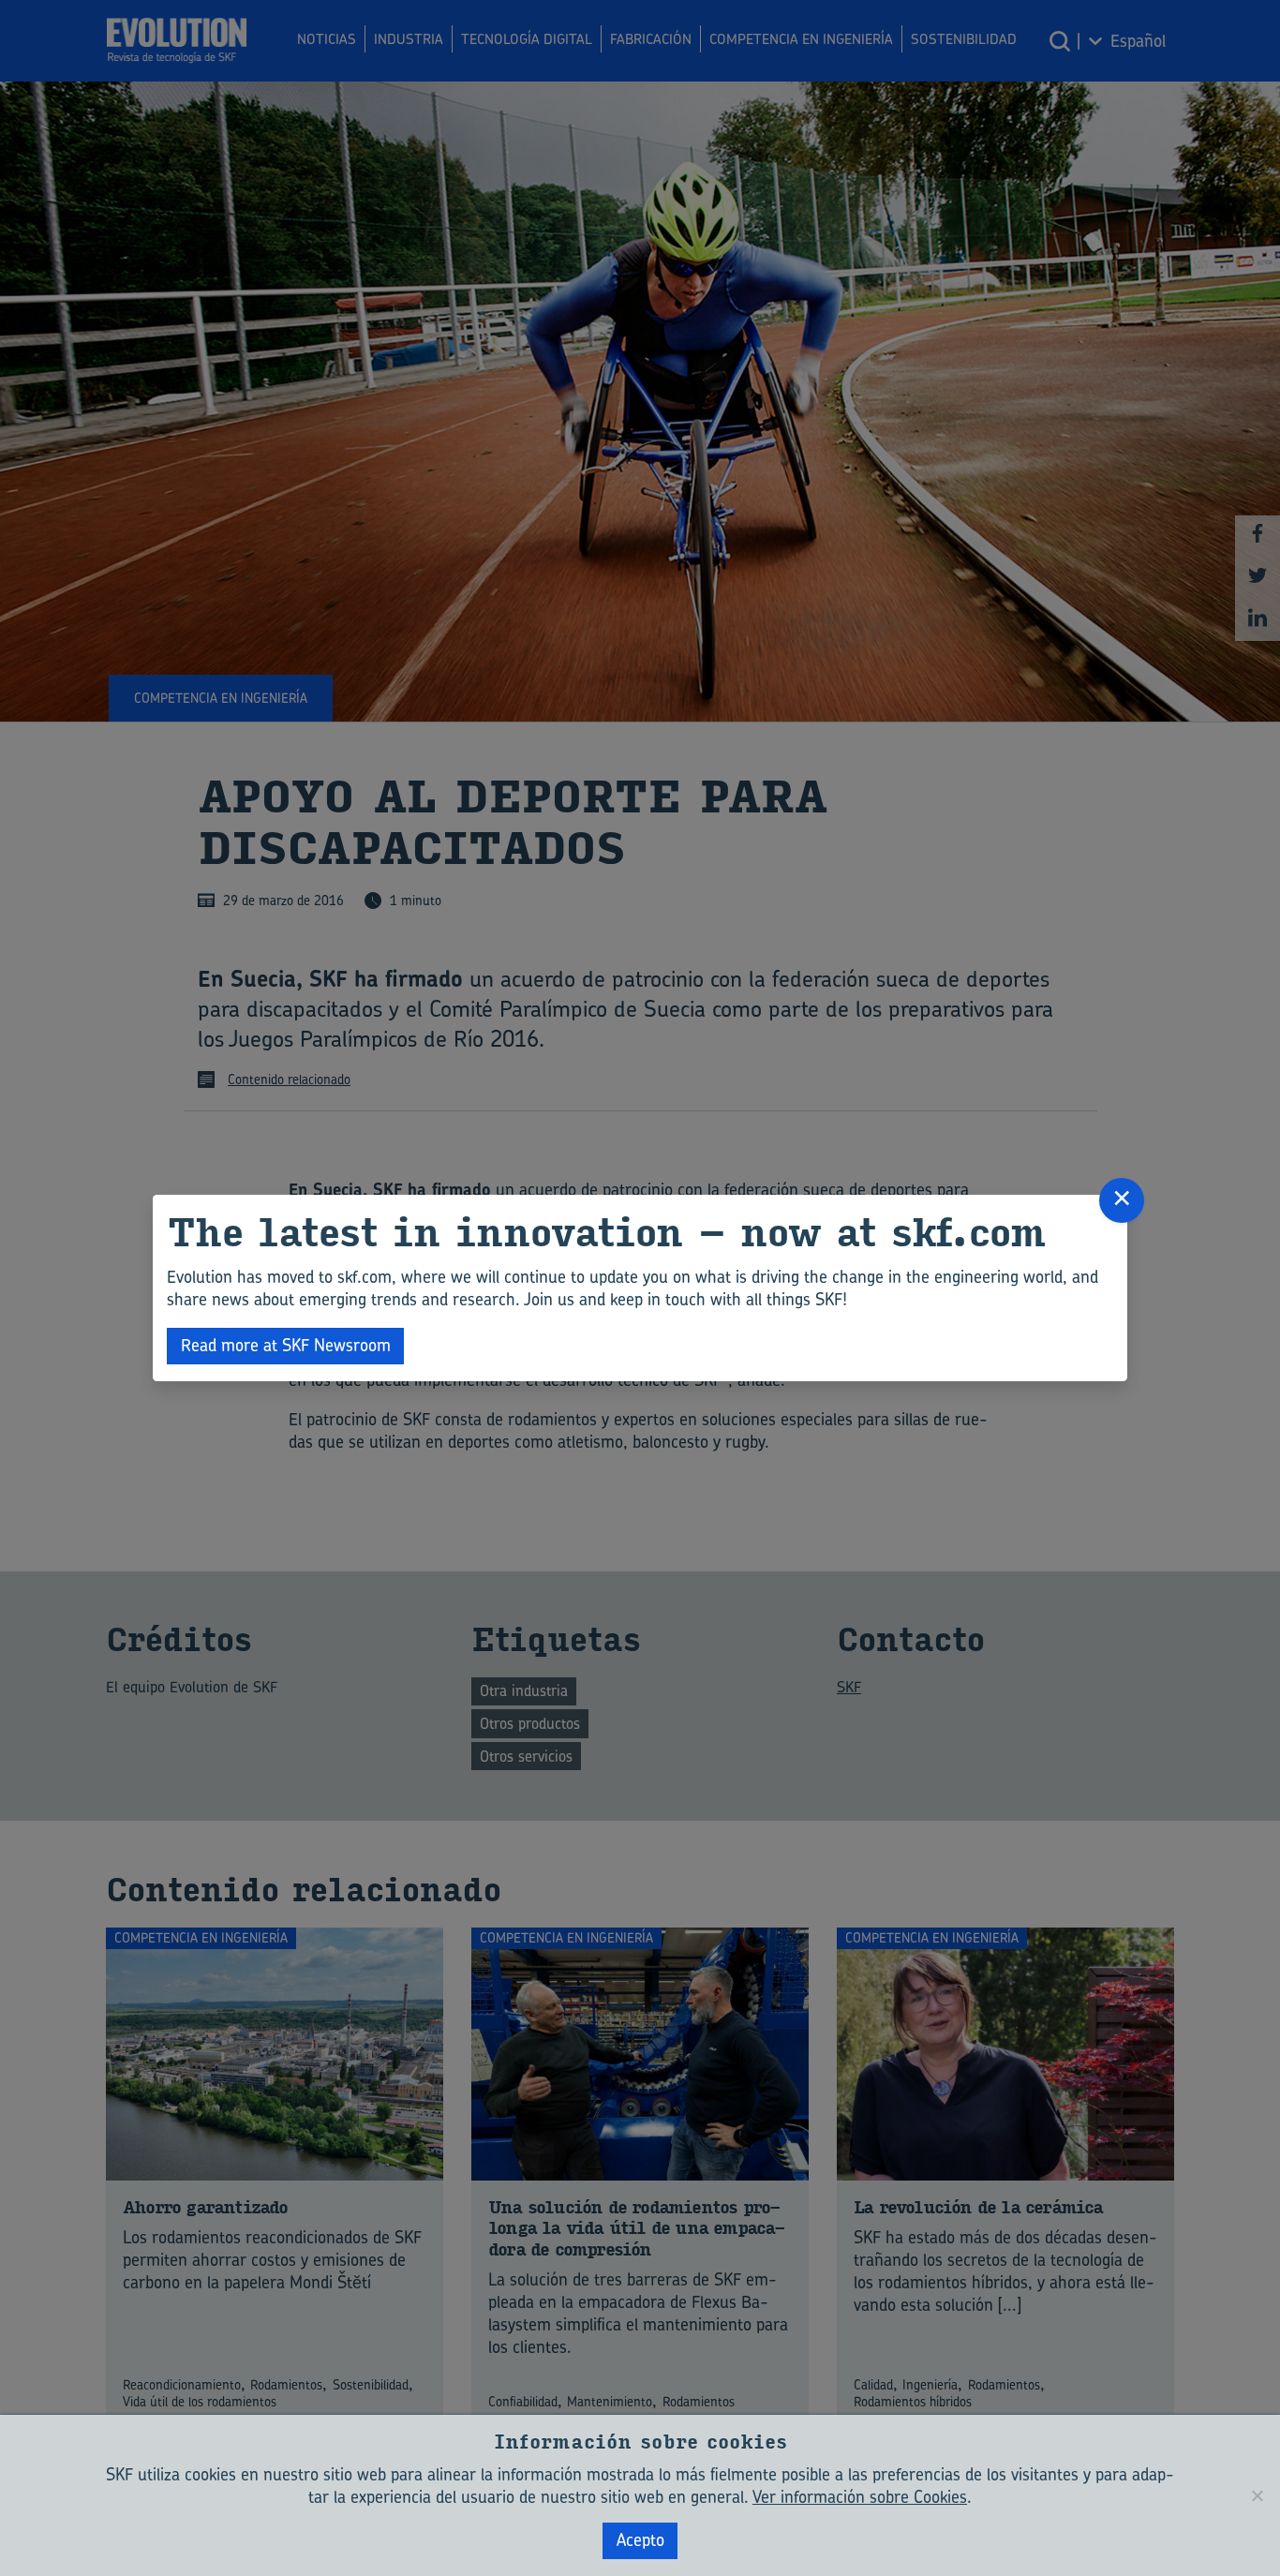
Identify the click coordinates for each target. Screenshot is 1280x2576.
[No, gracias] (1257, 2495)
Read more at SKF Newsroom (286, 1345)
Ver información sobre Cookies (860, 2497)
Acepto (640, 2540)
